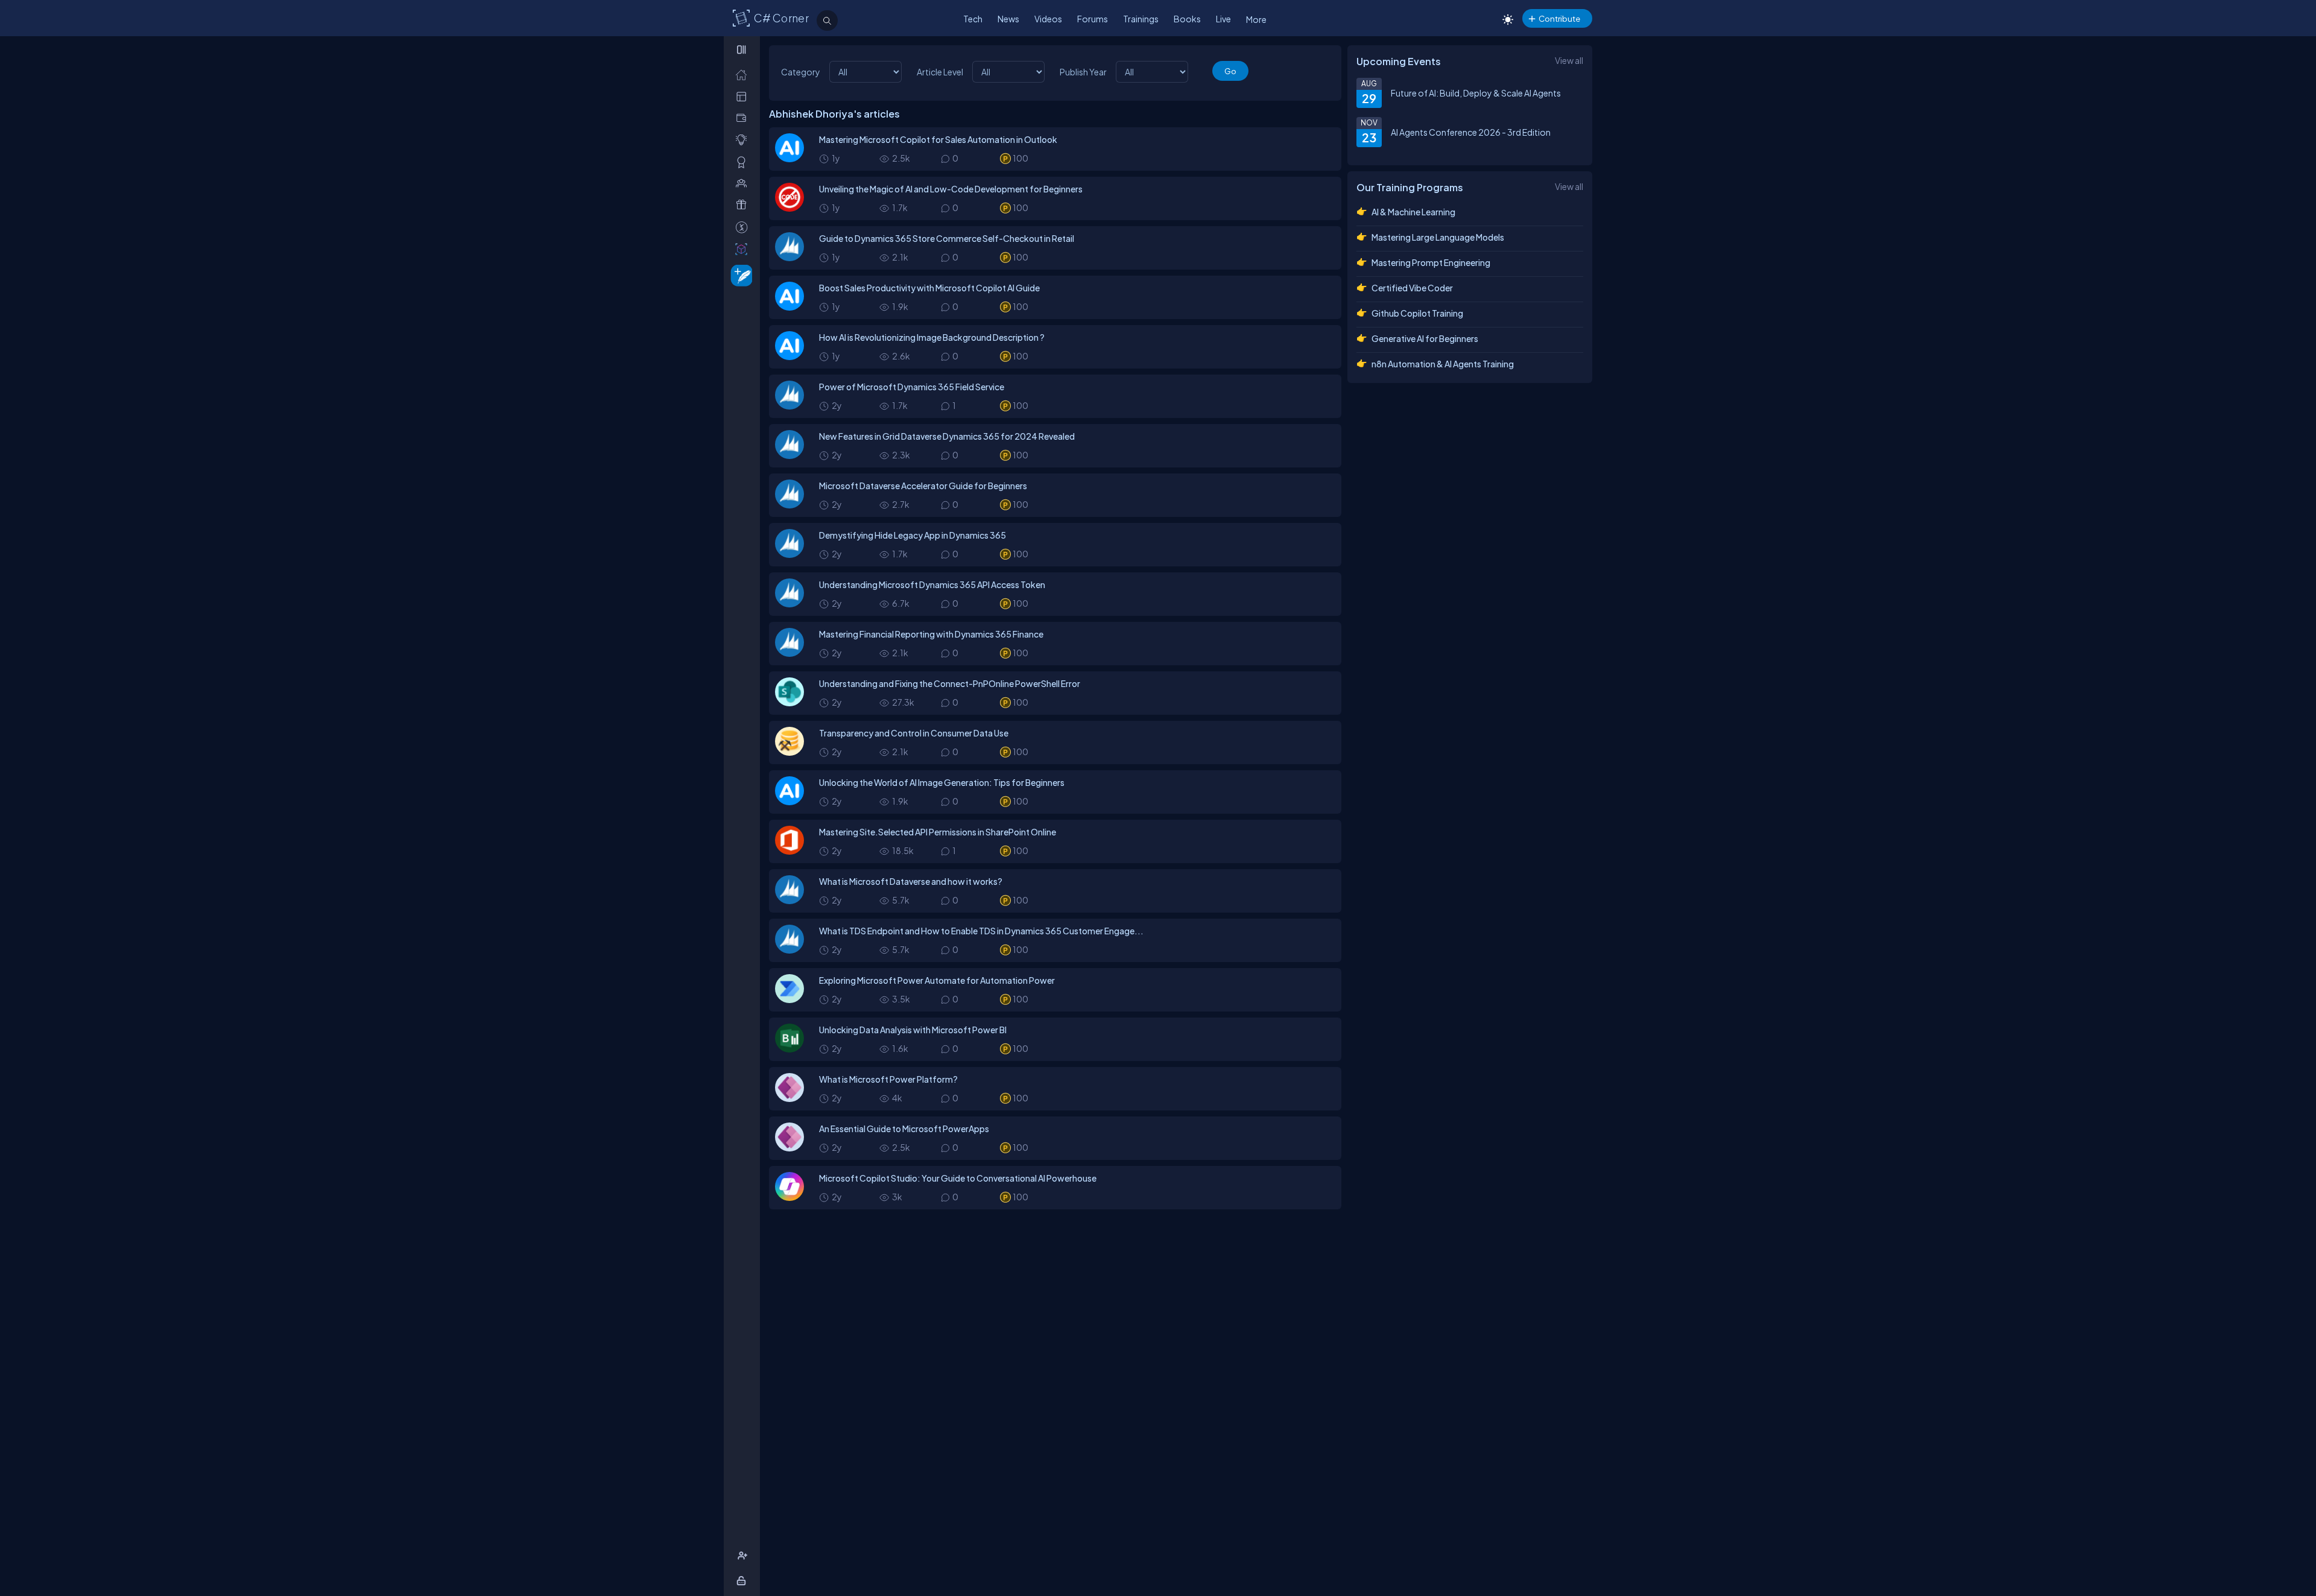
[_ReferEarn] (744, 205)
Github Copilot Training (1417, 313)
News (1008, 19)
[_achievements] (744, 162)
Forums (1093, 19)
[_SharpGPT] (744, 249)
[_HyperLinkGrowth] (739, 275)
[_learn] (744, 140)
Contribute (1559, 18)
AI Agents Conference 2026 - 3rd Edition (1471, 132)
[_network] (744, 183)
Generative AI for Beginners (1425, 338)
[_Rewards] (744, 227)
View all (1569, 60)
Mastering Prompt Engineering (1431, 262)
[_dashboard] (744, 96)
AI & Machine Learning (1413, 212)
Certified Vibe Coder (1412, 288)
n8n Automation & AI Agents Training (1443, 364)
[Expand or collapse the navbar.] (743, 49)
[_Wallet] (744, 118)
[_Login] (743, 1581)
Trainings (1141, 19)
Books (1187, 19)
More (1256, 19)
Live (1223, 19)
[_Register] (744, 1556)
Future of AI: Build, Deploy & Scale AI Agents (1476, 93)
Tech (973, 19)
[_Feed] (744, 74)
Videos (1048, 19)
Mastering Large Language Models (1438, 237)
